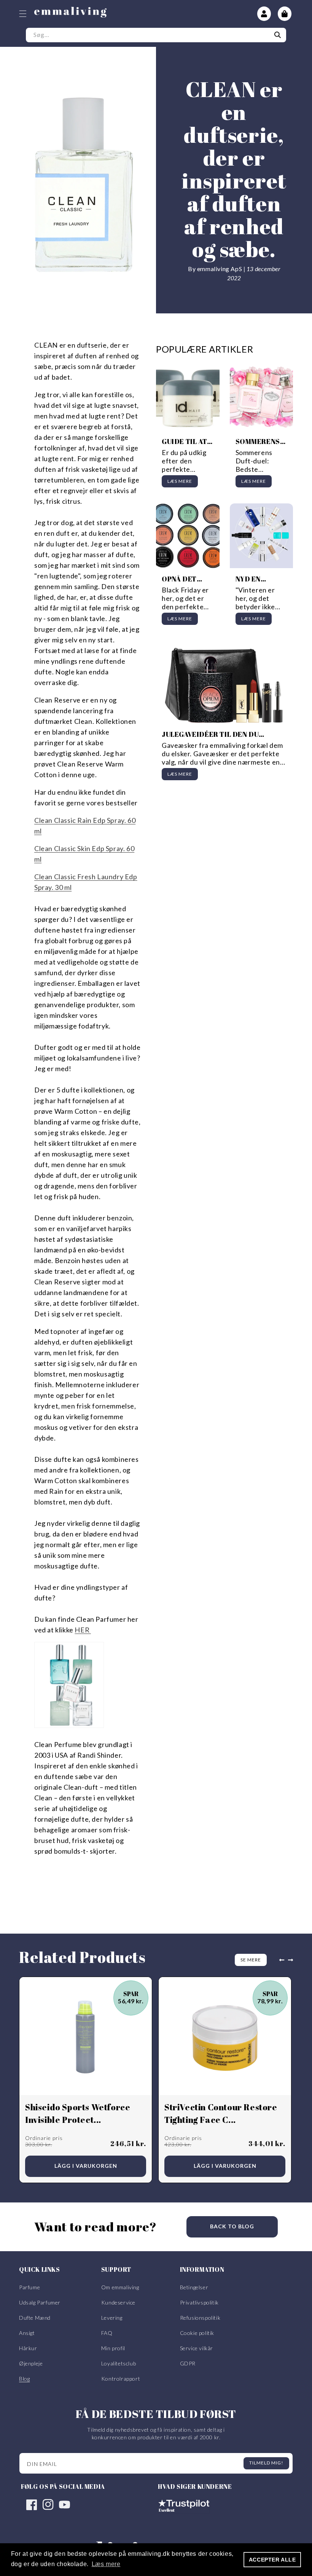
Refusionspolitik (200, 2318)
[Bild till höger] (292, 1960)
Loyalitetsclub (119, 2363)
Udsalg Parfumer (40, 2302)
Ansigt (27, 2333)
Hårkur (28, 2348)
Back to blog (232, 2226)
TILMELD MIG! (266, 2463)
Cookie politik (197, 2333)
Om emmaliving (120, 2287)
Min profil (113, 2348)
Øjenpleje (31, 2363)
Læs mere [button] (106, 2564)
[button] (23, 14)
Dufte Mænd (35, 2318)
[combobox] (156, 35)
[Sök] (278, 35)
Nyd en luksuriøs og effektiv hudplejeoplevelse (261, 579)
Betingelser (194, 2287)
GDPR (188, 2363)
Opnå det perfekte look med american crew (181, 579)
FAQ (107, 2333)
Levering (112, 2318)
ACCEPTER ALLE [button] (272, 2560)
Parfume (29, 2287)
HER (83, 1630)
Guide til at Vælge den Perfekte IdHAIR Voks (185, 442)
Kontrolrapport (121, 2379)
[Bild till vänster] (280, 1960)
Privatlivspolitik (199, 2302)
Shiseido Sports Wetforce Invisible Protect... (78, 2113)
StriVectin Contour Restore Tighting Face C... (221, 2113)
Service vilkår (197, 2348)
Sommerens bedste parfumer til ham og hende (260, 442)
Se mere (251, 1960)
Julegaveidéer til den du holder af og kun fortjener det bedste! (224, 734)
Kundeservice (118, 2302)
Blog (24, 2379)
